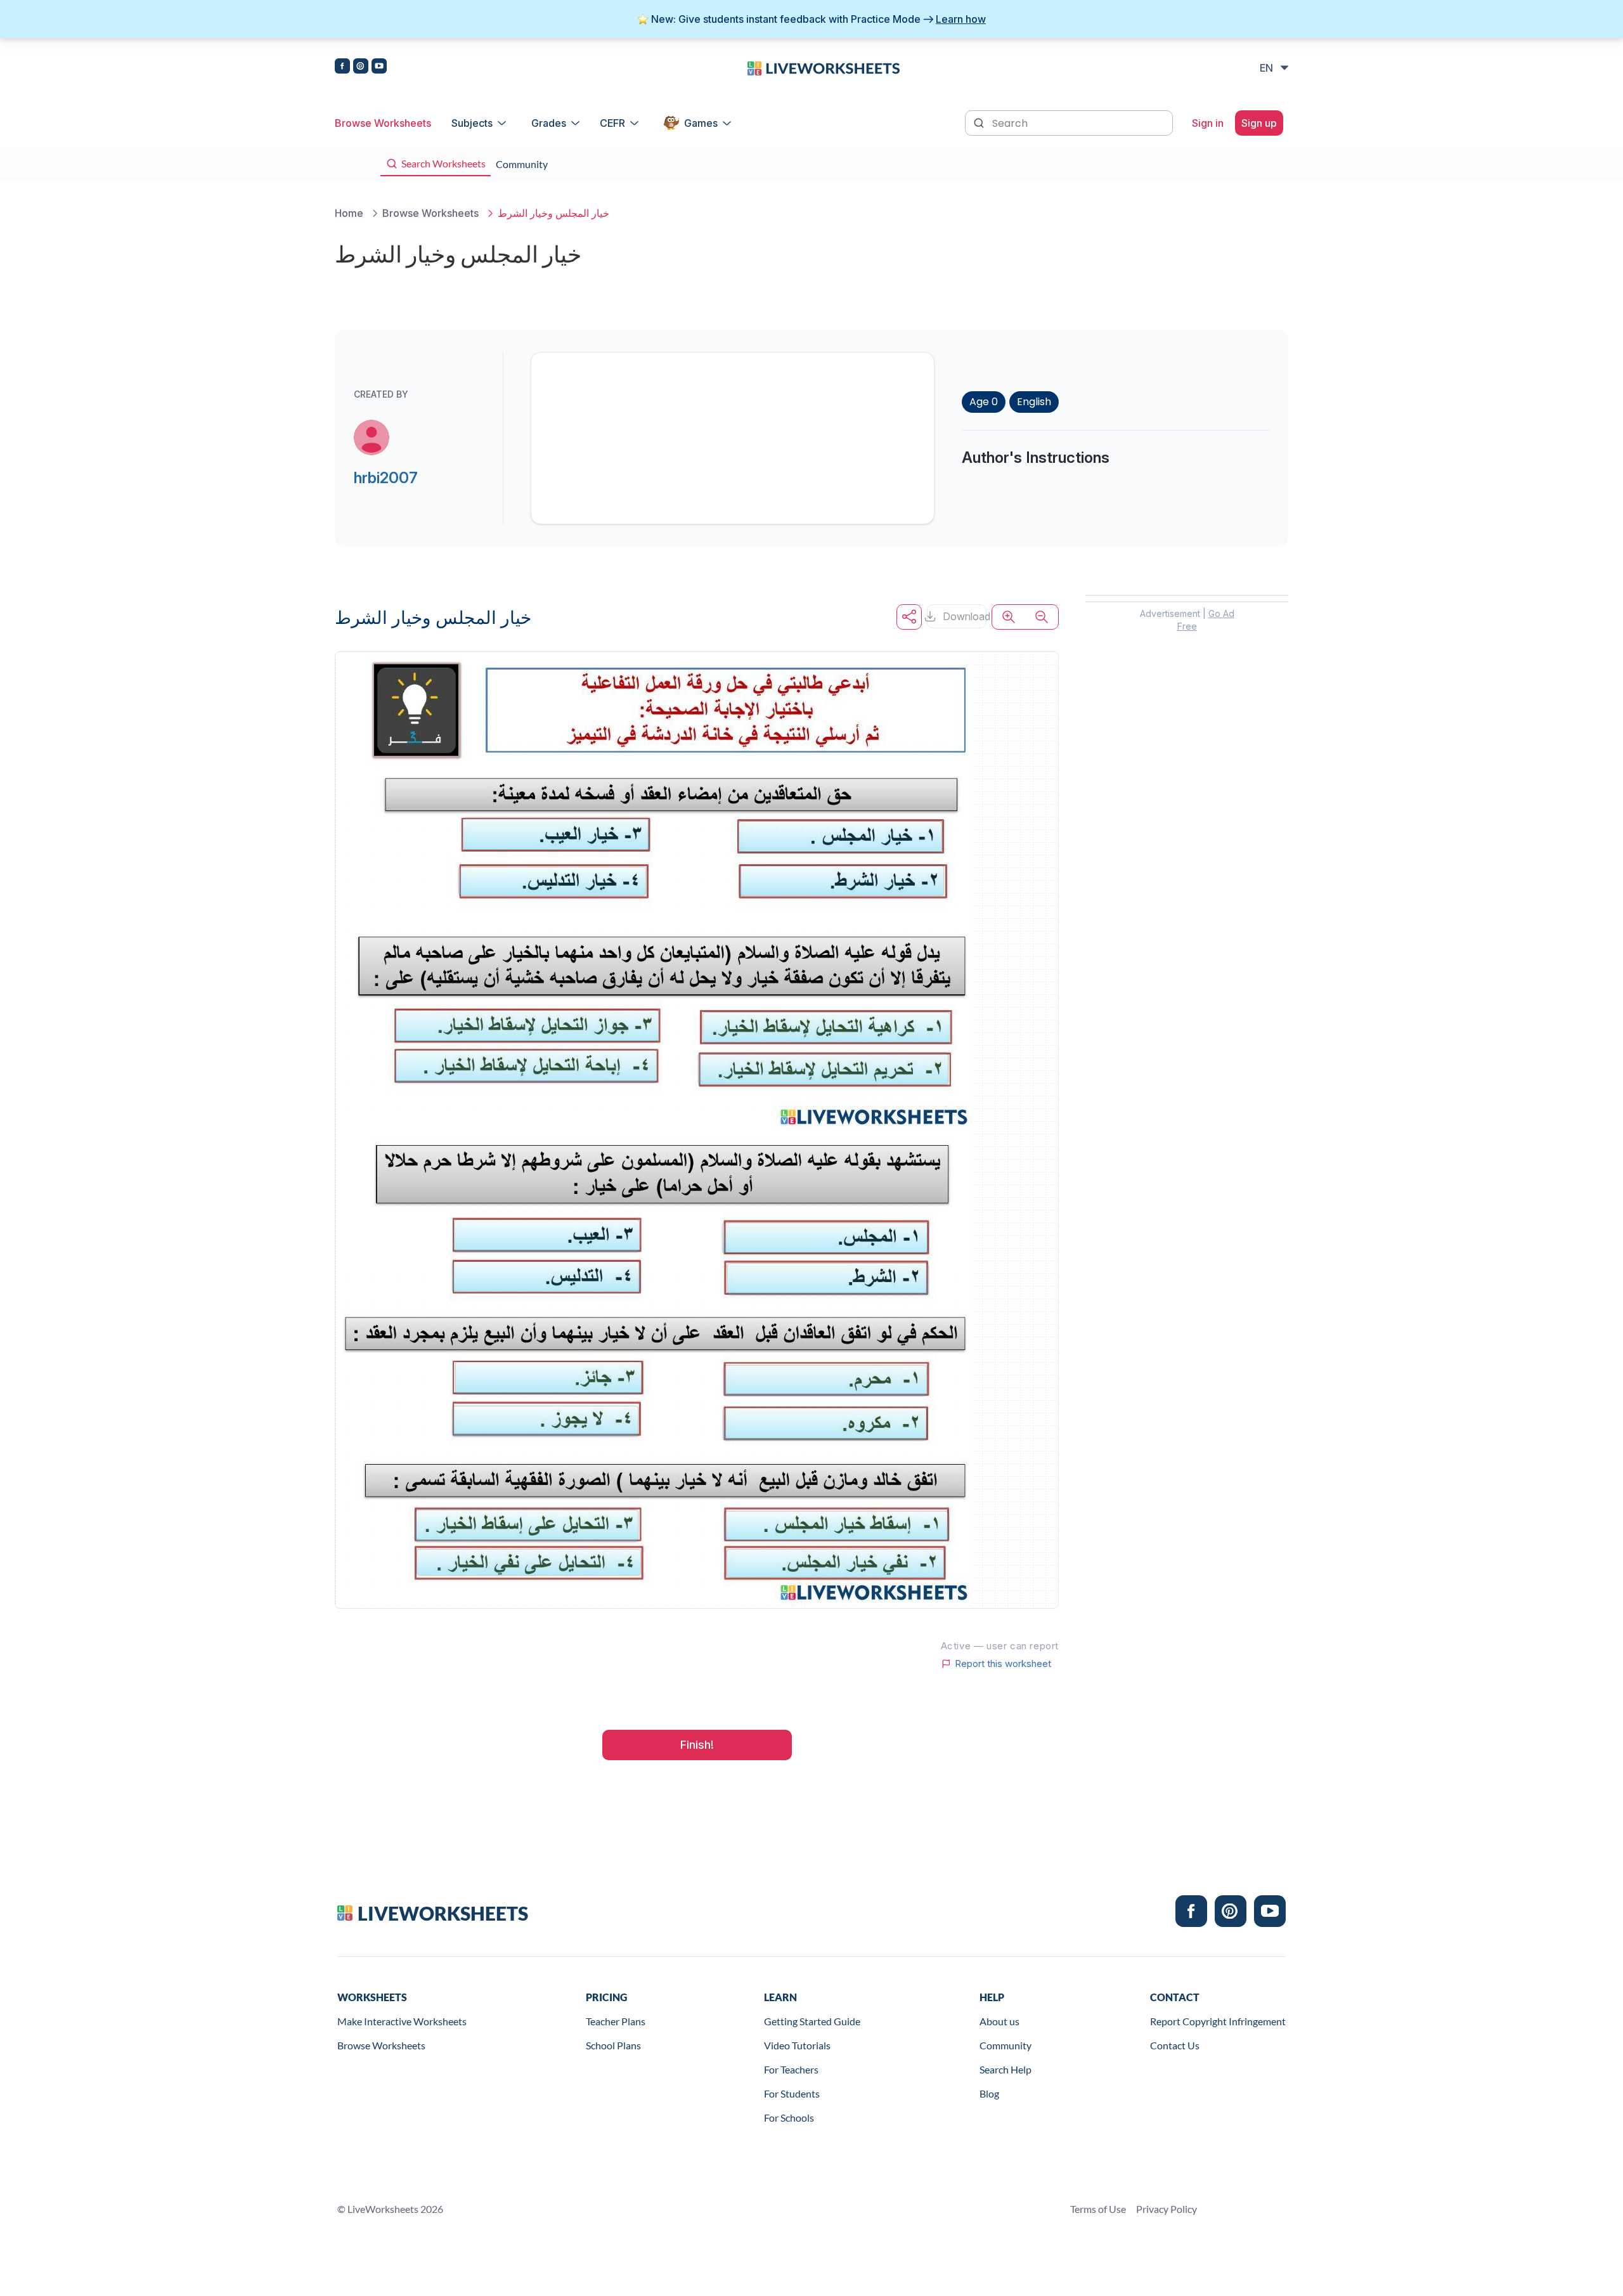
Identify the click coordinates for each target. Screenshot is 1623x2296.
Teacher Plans (616, 2021)
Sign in (1208, 123)
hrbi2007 (386, 478)
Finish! (697, 1745)
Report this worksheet (1003, 1664)
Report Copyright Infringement (1218, 2021)
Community (1005, 2045)
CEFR (612, 123)
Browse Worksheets (383, 123)
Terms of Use (1098, 2209)
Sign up (1259, 123)
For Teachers (791, 2069)
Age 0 (984, 402)
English (1034, 402)
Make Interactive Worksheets (402, 2021)
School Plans (613, 2045)
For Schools (789, 2118)
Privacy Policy (1167, 2209)
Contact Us (1175, 2045)
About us (999, 2021)
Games (701, 123)
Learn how (961, 19)
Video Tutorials (797, 2045)
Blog (989, 2093)
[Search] (980, 122)
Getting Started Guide (812, 2021)
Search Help (1005, 2069)
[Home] (824, 67)
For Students (792, 2093)
